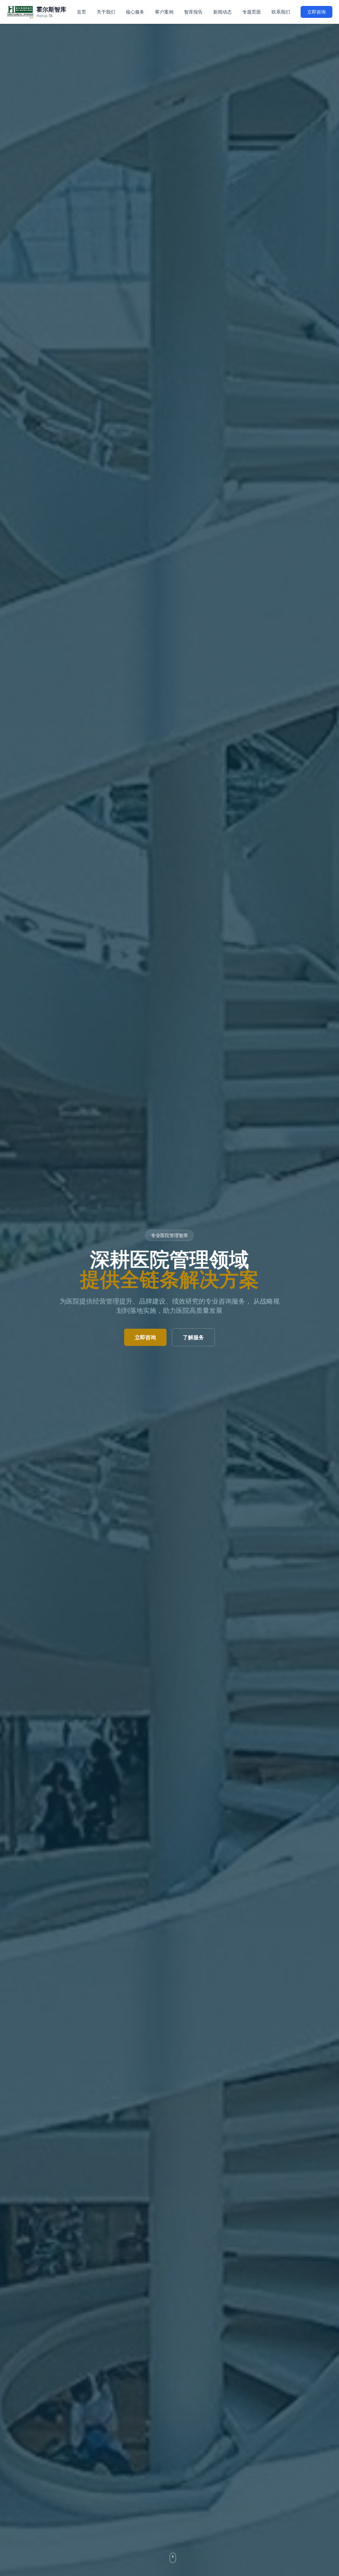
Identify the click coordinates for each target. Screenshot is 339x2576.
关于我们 (106, 12)
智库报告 (193, 12)
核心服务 (135, 12)
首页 (81, 12)
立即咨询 (316, 12)
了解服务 (193, 1337)
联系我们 (281, 12)
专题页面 (252, 12)
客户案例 (164, 12)
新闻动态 (222, 12)
